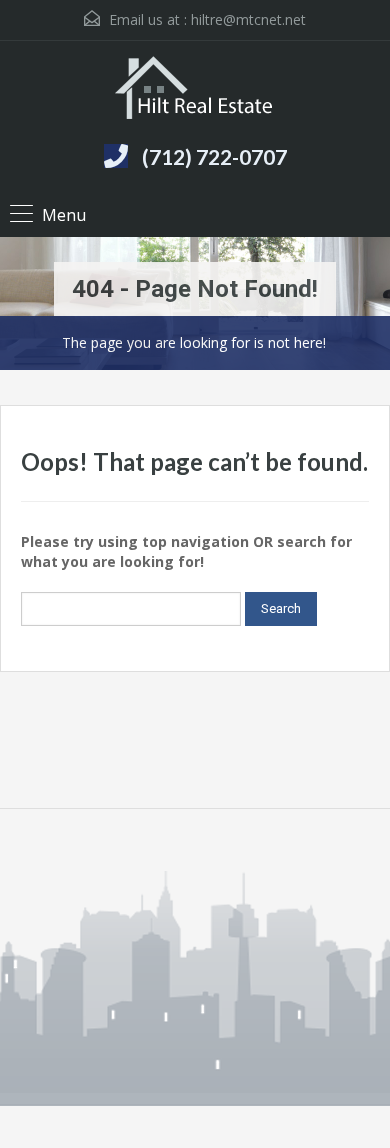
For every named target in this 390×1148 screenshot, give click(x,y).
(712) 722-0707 (214, 156)
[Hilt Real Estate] (195, 90)
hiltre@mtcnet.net (248, 19)
